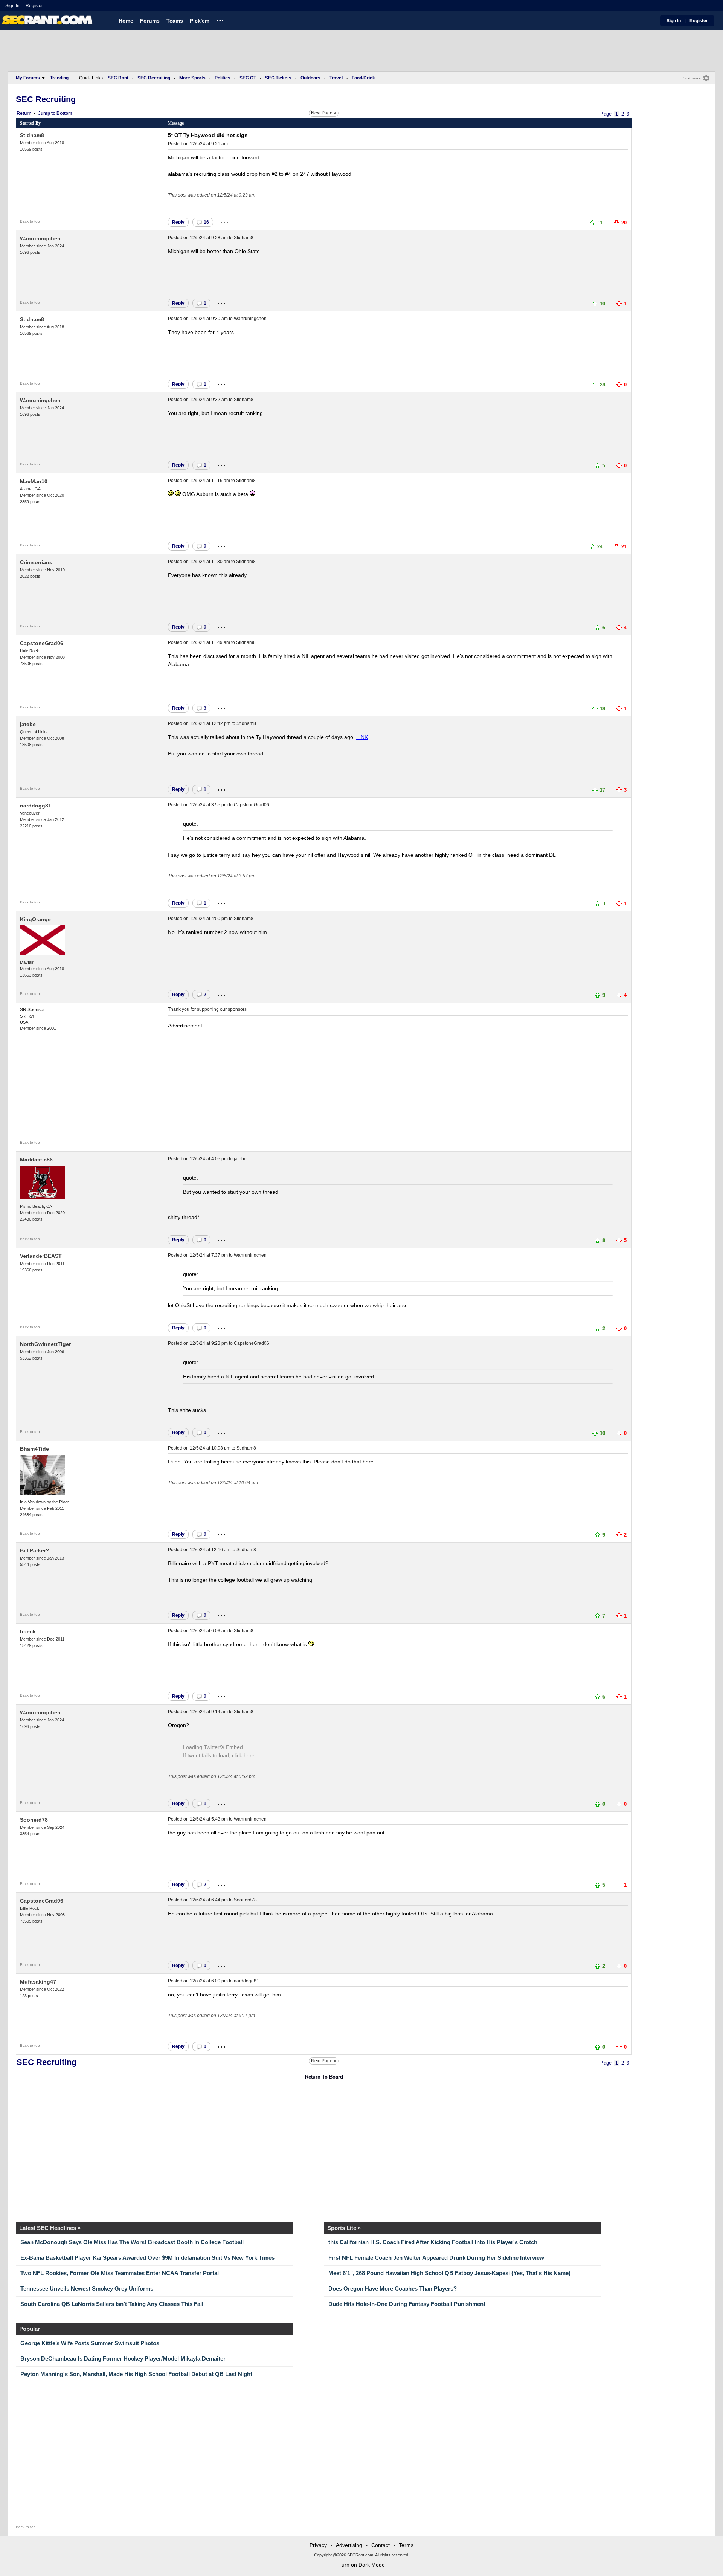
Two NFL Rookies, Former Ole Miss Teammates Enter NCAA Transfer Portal (120, 2273)
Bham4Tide (34, 1449)
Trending (59, 78)
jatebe (28, 724)
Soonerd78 (34, 1820)
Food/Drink (363, 78)
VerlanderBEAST (41, 1256)
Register (35, 6)
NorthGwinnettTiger (45, 1344)
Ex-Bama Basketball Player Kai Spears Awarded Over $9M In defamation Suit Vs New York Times (147, 2258)
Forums (150, 21)
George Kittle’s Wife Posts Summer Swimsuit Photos (90, 2343)
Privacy (318, 2545)
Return (24, 113)
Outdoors (310, 78)
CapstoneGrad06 (42, 643)
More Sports (192, 78)
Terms (406, 2545)
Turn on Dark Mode (362, 2565)
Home (126, 21)
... (220, 19)
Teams (175, 21)
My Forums (28, 78)
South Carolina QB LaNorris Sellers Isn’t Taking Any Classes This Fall (112, 2304)
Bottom (64, 113)
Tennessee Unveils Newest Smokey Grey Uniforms (87, 2288)
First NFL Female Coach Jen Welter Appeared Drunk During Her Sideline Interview (436, 2258)
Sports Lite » (344, 2228)
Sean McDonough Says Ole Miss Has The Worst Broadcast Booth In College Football (132, 2242)
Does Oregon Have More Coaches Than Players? (393, 2288)
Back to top (30, 221)
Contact (381, 2545)
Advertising (349, 2545)
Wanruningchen (40, 238)
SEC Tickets (278, 78)
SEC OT (248, 78)
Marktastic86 (36, 1160)
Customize (692, 78)
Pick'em (200, 21)
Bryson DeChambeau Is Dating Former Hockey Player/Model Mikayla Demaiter (123, 2359)
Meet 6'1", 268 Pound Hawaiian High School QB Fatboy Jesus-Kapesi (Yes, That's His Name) (449, 2273)
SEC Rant (118, 78)
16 (206, 222)
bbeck (28, 1631)
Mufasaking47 (38, 1982)
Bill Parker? (35, 1550)
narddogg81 (36, 806)
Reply (178, 222)
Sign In (12, 6)
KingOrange (35, 919)
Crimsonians (36, 562)
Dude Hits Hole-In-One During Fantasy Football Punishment (407, 2304)
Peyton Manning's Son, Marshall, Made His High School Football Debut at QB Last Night (136, 2374)
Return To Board (324, 2077)
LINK (362, 737)
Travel (336, 78)
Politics (223, 78)
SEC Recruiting (154, 78)
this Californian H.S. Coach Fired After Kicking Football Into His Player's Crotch (433, 2242)
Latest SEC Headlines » (50, 2228)
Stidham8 (32, 135)
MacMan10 (34, 481)
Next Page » (324, 113)
